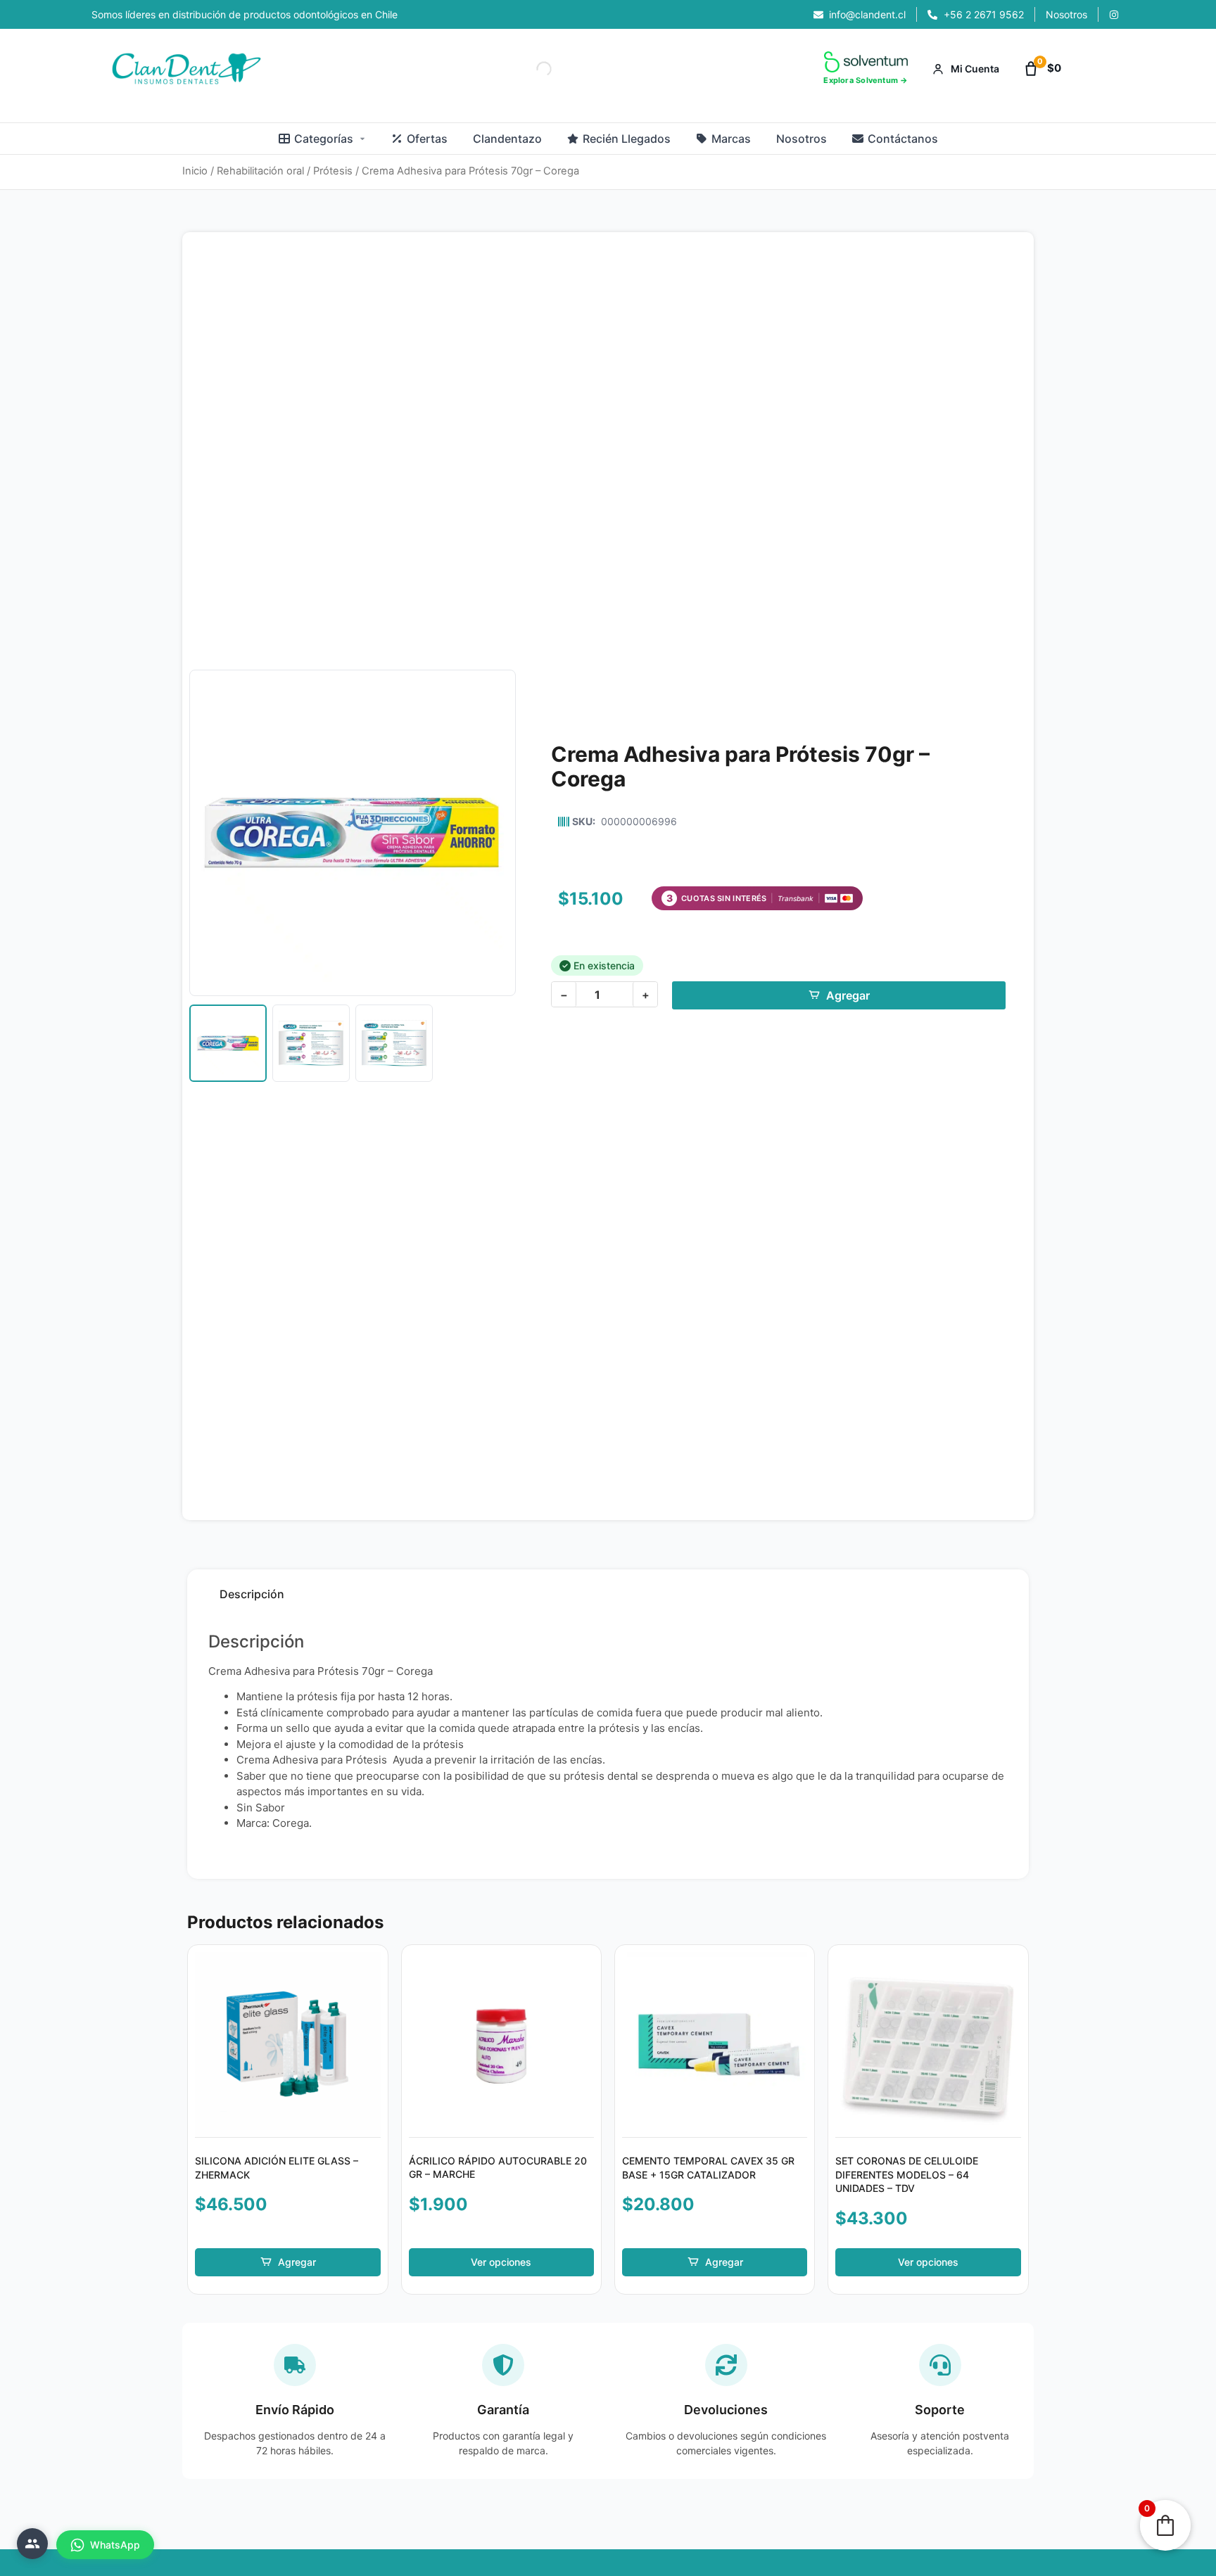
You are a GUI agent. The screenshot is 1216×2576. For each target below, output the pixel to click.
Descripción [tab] (252, 1594)
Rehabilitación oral (260, 171)
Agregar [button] (297, 2262)
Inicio (195, 171)
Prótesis (333, 171)
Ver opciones (501, 2262)
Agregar (848, 995)
